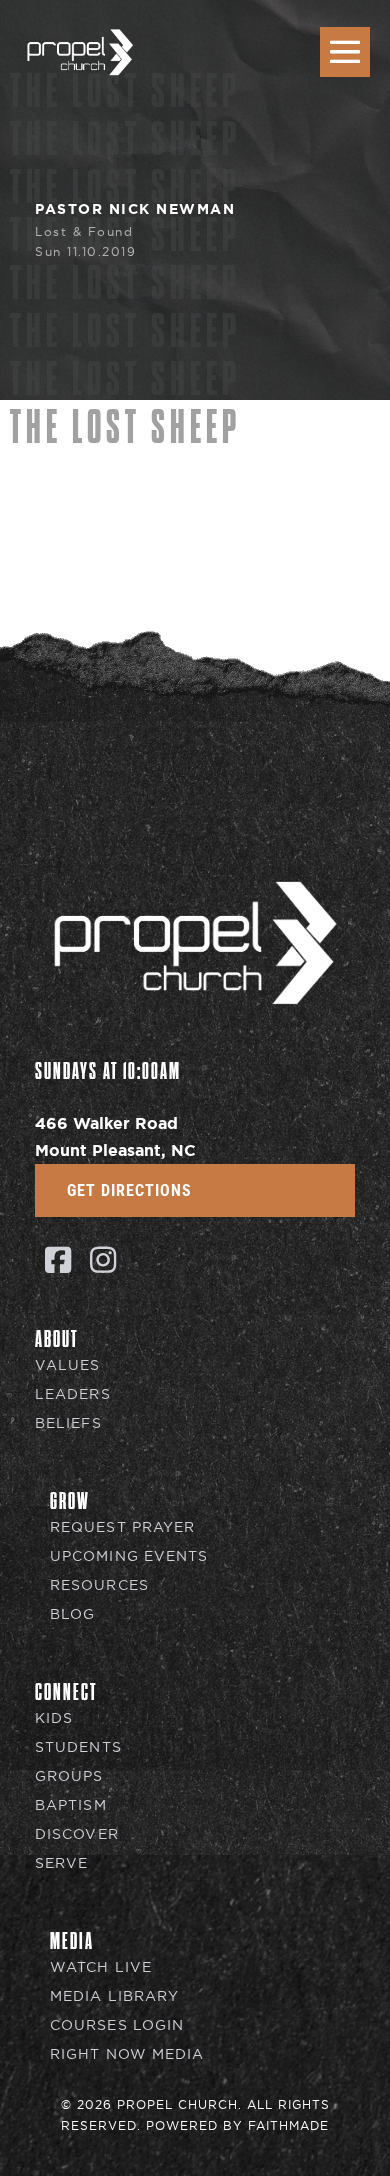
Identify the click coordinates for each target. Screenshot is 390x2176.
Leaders (73, 1394)
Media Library (114, 1996)
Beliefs (68, 1423)
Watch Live (101, 1967)
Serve (62, 1863)
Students (78, 1747)
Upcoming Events (129, 1556)
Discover (77, 1834)
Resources (99, 1585)
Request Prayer (122, 1527)
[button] (57, 1259)
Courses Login (117, 2025)
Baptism (71, 1805)
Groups (69, 1776)
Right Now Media (127, 2054)
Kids (54, 1718)
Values (68, 1365)
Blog (72, 1614)
